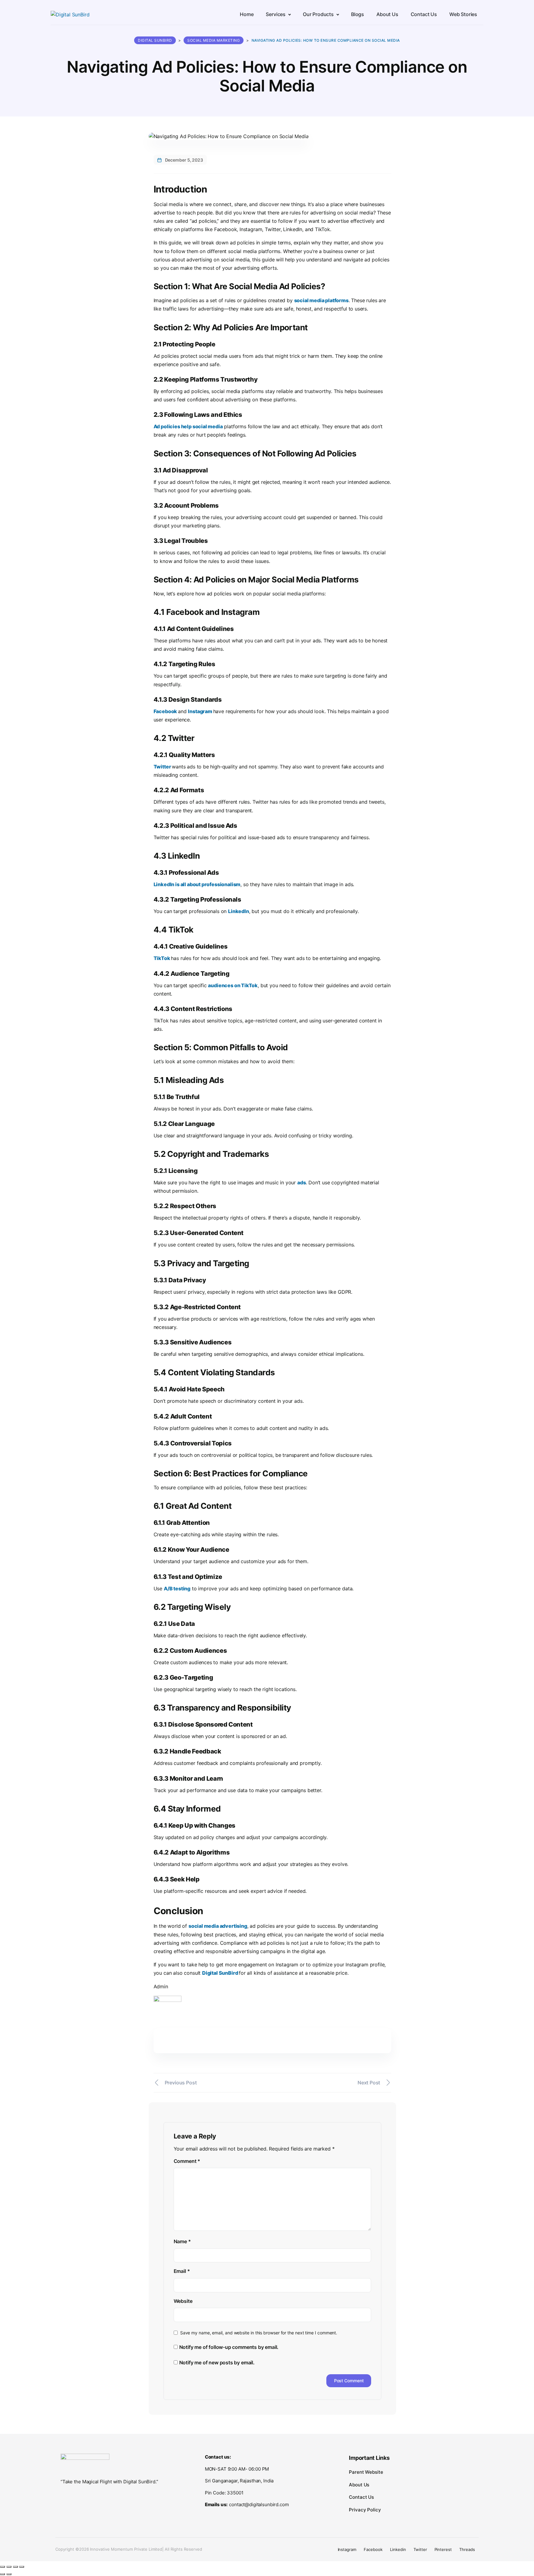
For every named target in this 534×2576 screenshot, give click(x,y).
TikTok (162, 958)
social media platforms (321, 300)
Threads (467, 2549)
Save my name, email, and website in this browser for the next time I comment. (259, 2333)
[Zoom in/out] (2, 2567)
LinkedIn (239, 911)
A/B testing (177, 1588)
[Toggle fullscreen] (9, 2567)
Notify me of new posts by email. (217, 2362)
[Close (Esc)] (22, 2567)
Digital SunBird (220, 1973)
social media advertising (218, 1926)
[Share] (15, 2567)
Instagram (200, 711)
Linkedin (398, 2549)
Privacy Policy (365, 2510)
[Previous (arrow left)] (2, 2574)
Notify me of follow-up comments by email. (229, 2347)
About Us (359, 2485)
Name (182, 2241)
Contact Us (361, 2497)
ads (301, 1182)
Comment (187, 2161)
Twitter (163, 767)
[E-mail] (157, 2068)
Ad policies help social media (188, 426)
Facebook (166, 711)
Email (182, 2271)
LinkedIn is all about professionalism (197, 884)
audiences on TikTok (233, 985)
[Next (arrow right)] (9, 2574)
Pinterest (443, 2549)
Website (183, 2301)
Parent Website (366, 2472)
